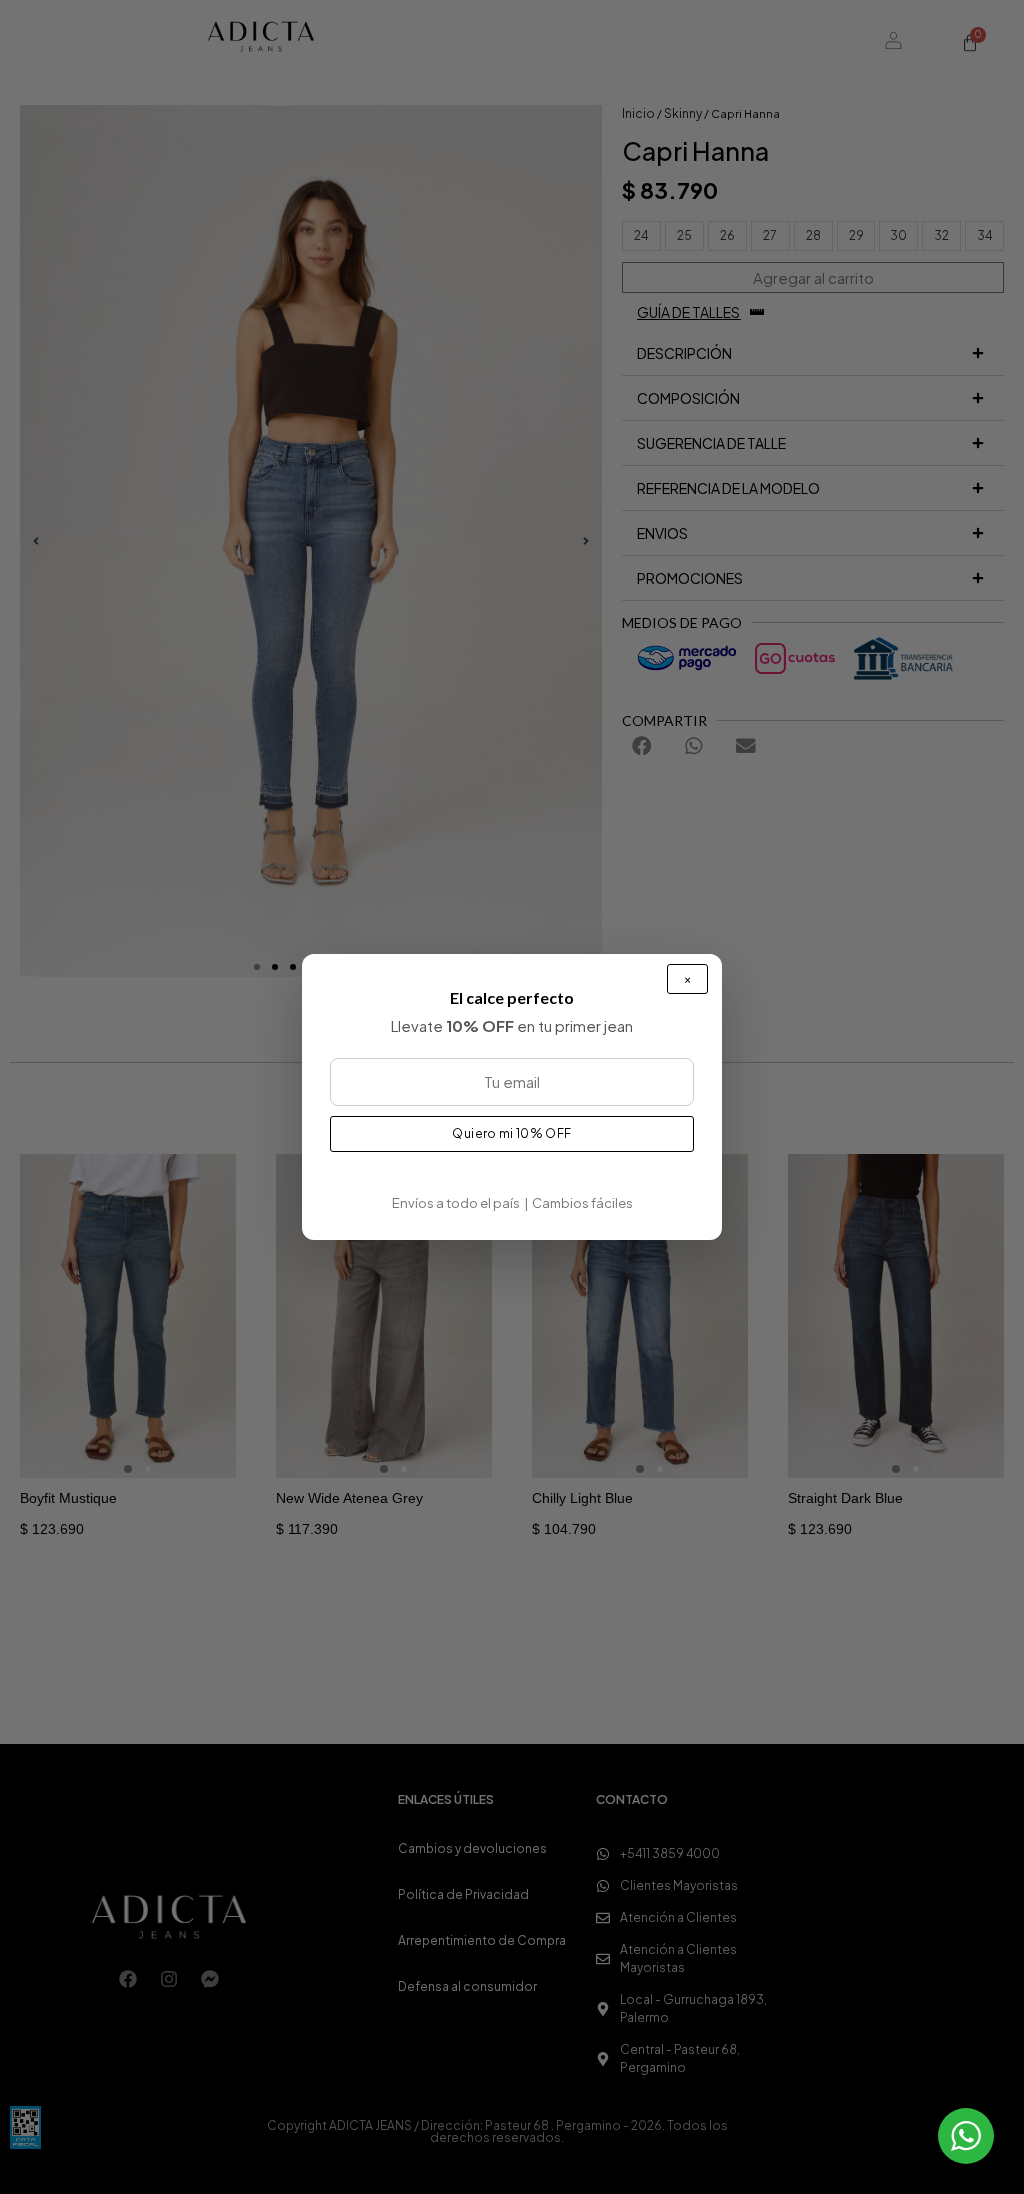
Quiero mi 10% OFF (511, 1133)
